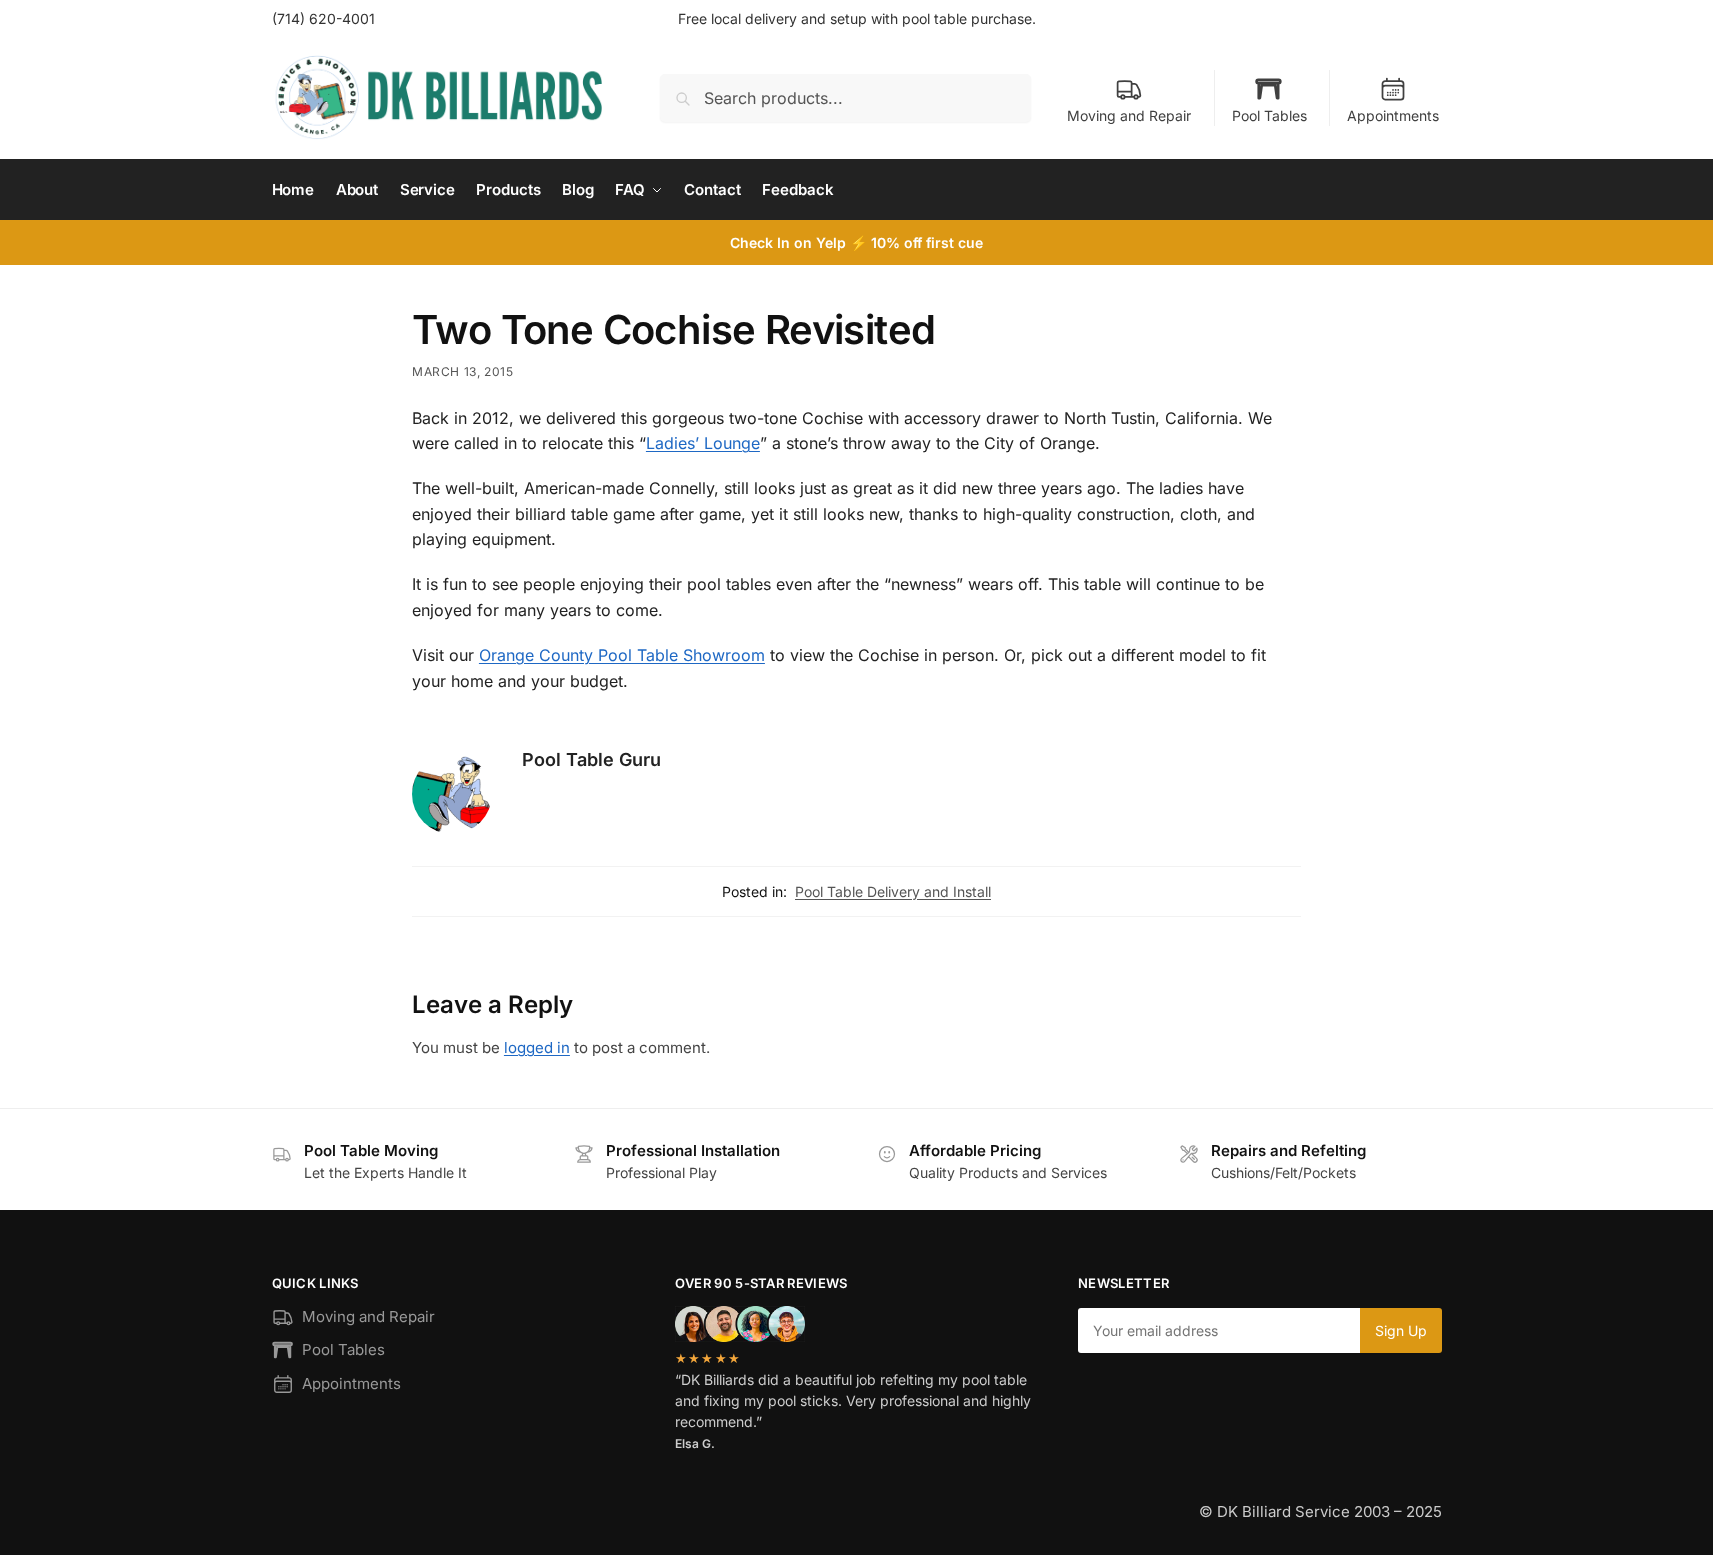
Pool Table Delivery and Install (893, 891)
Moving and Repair (1129, 115)
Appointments (1393, 115)
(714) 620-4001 (323, 18)
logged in (537, 1047)
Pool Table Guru (591, 759)
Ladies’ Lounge (703, 443)
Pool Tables (1269, 115)
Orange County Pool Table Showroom (622, 655)
